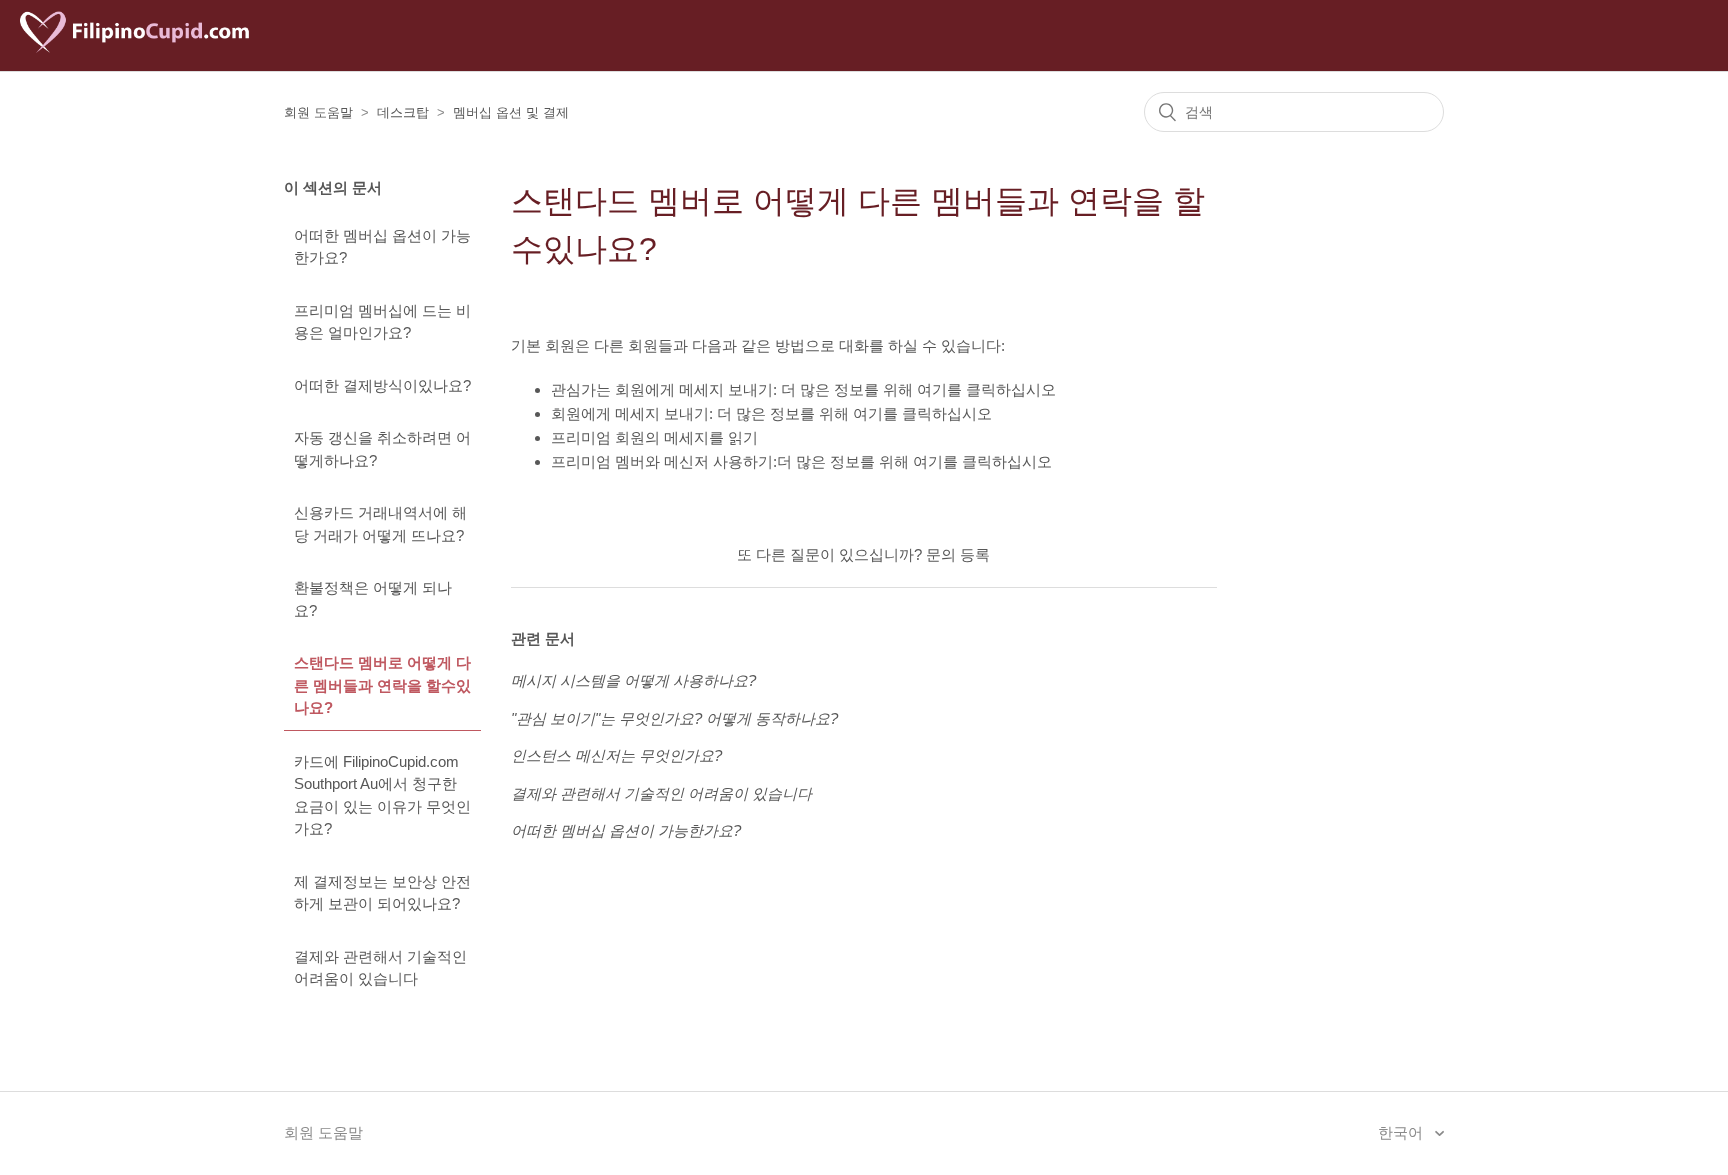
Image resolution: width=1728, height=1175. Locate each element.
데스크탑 (403, 112)
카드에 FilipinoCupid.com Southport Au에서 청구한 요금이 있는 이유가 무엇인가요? (382, 795)
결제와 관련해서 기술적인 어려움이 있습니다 (380, 968)
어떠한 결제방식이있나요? (382, 385)
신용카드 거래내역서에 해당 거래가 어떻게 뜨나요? (380, 524)
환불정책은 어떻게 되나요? (373, 599)
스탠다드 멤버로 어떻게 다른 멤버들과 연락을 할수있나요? (382, 685)
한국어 (1402, 1132)
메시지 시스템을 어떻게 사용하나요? (633, 680)
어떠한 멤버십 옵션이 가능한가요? (382, 247)
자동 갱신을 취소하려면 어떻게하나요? (382, 449)
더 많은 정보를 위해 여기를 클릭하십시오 (918, 389)
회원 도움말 (318, 112)
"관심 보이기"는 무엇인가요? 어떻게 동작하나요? (674, 718)
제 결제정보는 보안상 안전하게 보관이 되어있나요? (382, 893)
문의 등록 (958, 554)
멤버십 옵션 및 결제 (511, 112)
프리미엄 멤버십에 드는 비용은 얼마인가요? (382, 322)
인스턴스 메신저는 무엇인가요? (616, 755)
